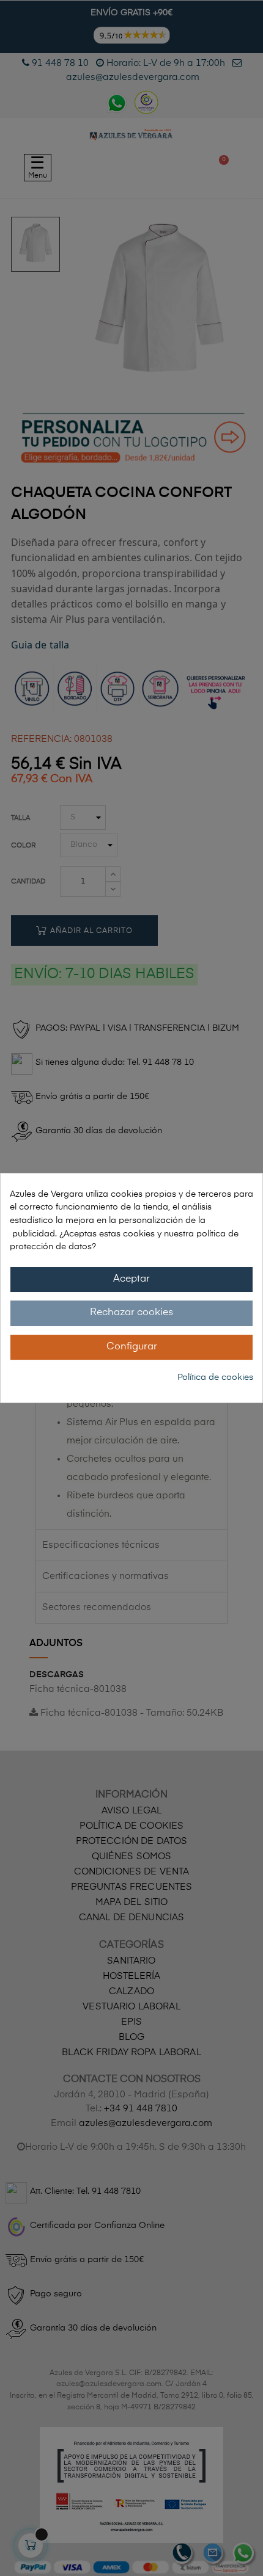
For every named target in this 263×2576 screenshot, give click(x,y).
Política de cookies (215, 1377)
